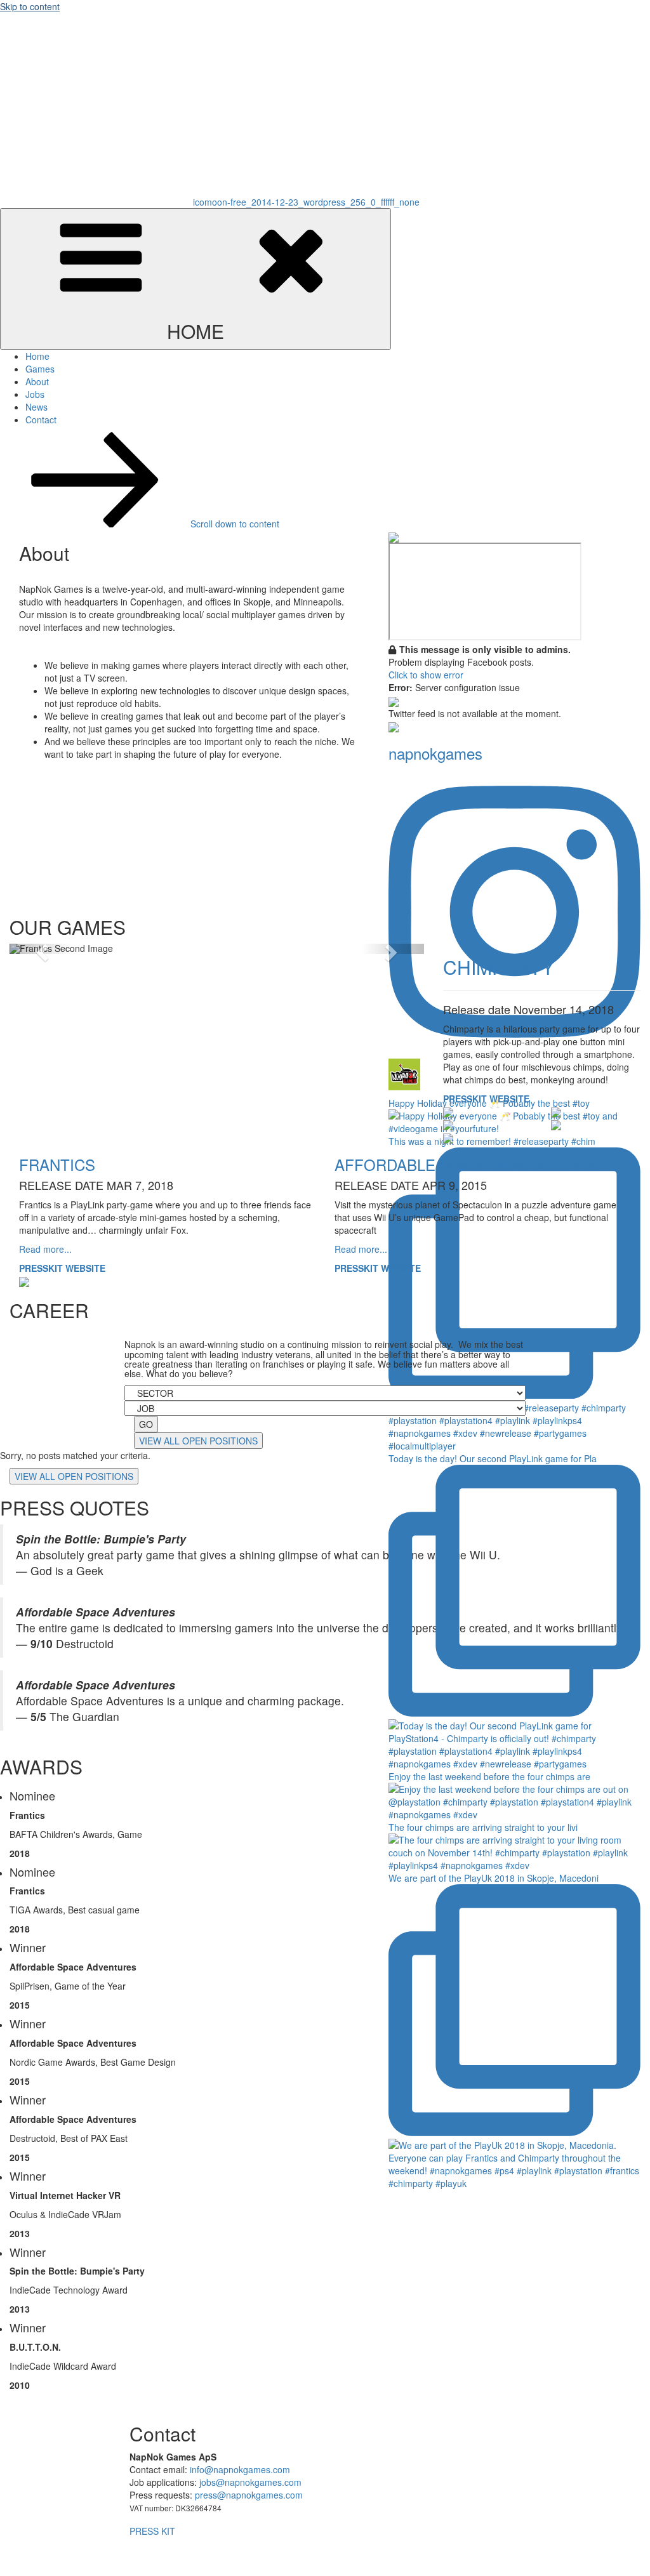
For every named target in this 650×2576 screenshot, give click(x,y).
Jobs (35, 394)
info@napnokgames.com (240, 2469)
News (36, 407)
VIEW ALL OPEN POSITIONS (198, 1441)
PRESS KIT (152, 2531)
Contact (41, 419)
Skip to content (30, 6)
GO (146, 1424)
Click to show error (426, 675)
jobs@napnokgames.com (250, 2482)
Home (37, 356)
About (37, 381)
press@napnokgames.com (249, 2495)
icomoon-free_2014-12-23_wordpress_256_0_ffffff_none (306, 202)
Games (40, 369)
